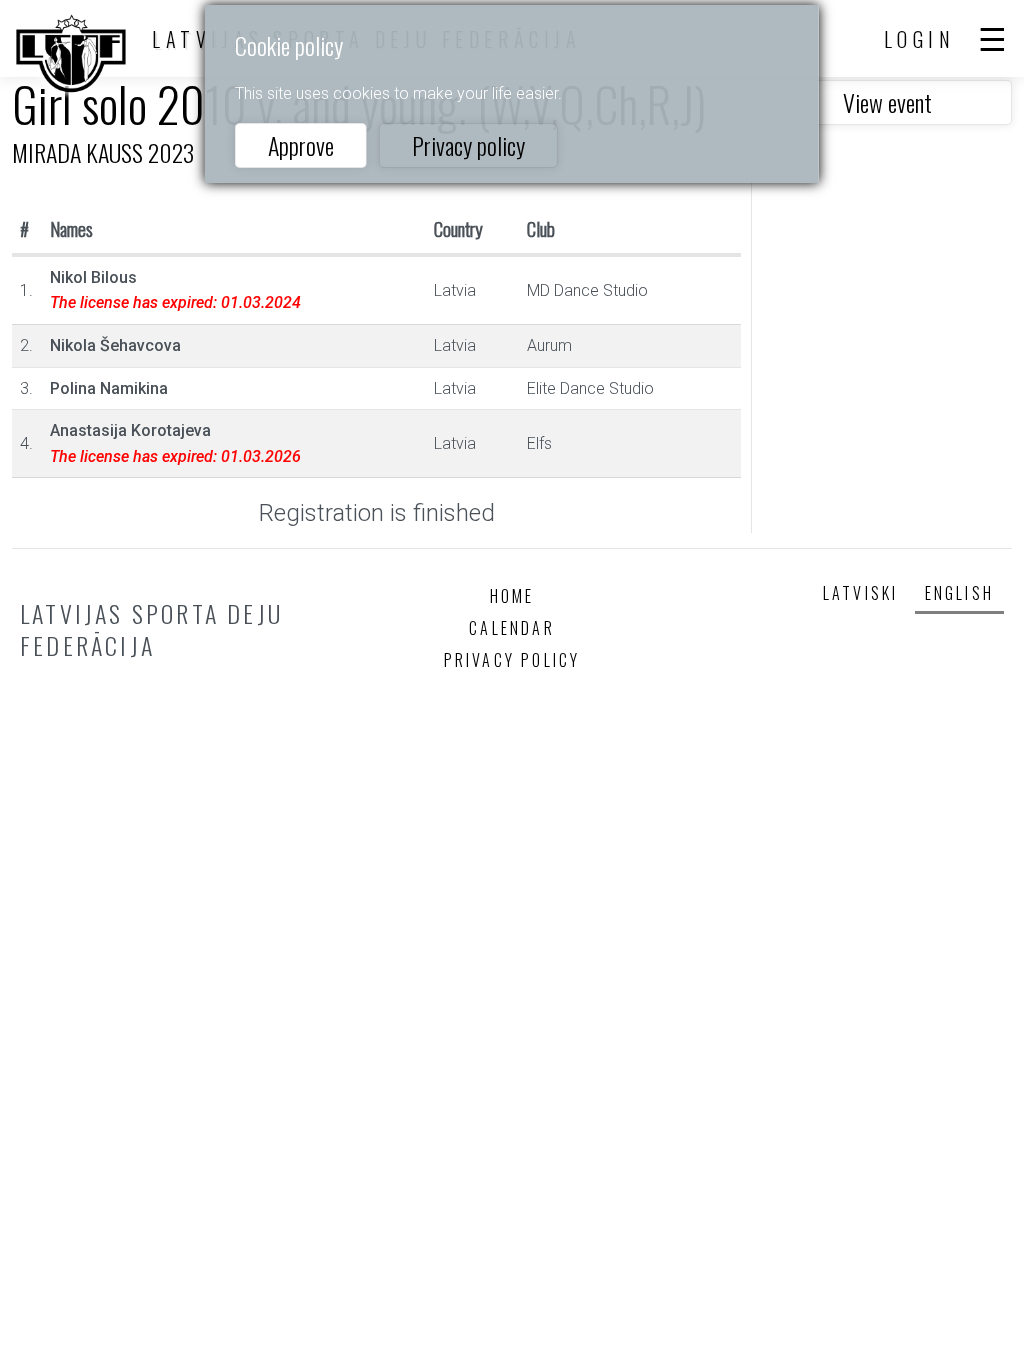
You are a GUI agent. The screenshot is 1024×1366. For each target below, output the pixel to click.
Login (920, 39)
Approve (301, 145)
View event (887, 102)
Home (512, 596)
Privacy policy (468, 145)
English (959, 593)
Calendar (512, 628)
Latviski (861, 593)
